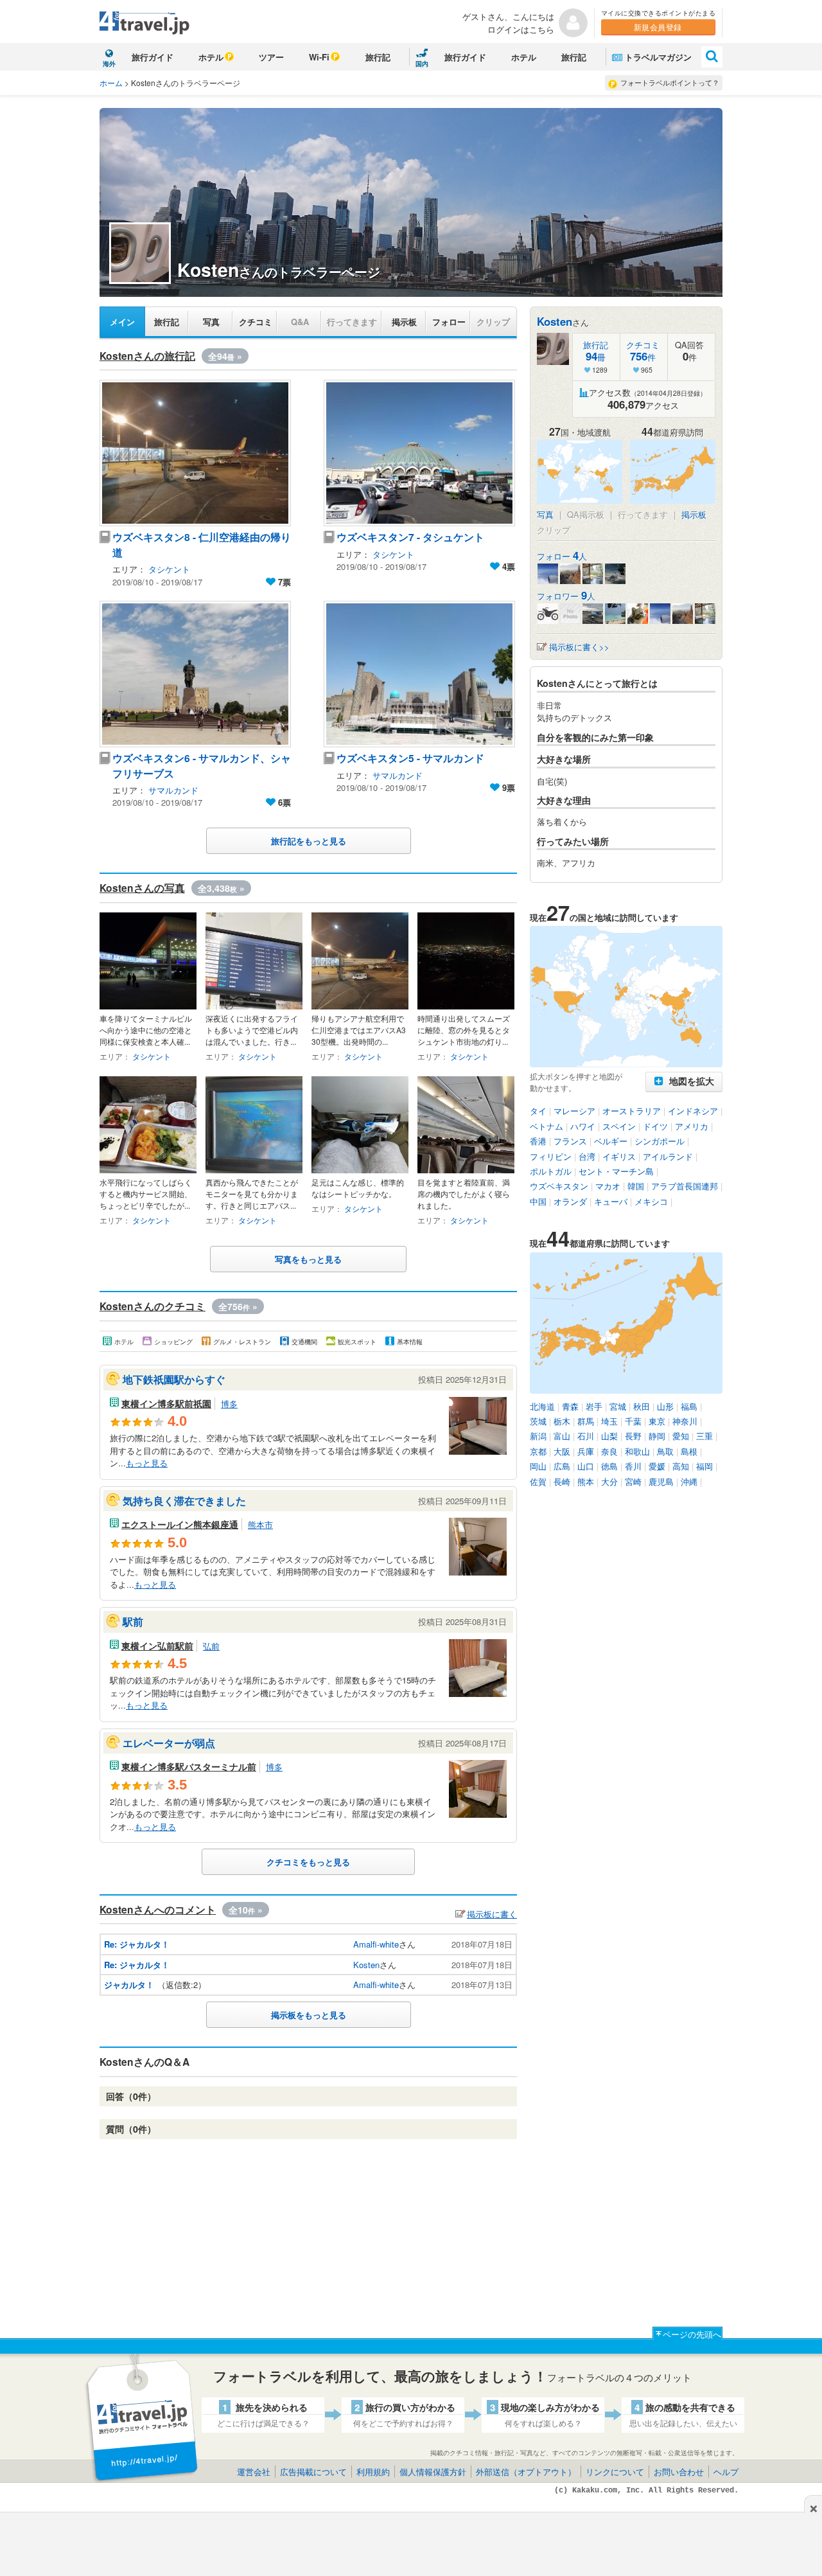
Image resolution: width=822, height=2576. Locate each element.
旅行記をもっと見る (309, 841)
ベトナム (547, 1126)
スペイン (619, 1126)
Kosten (366, 1965)
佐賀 (538, 1481)
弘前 (211, 1646)
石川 (586, 1436)
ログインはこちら (521, 29)
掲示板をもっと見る (309, 2015)
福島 (689, 1406)
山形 (665, 1406)
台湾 (587, 1156)
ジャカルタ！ (129, 1985)
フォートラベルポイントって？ (670, 82)
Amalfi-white (376, 1944)
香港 (538, 1141)
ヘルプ (726, 2472)
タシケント (169, 569)
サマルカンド (173, 790)
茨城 (538, 1421)
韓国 (636, 1186)
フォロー (449, 322)
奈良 (609, 1451)
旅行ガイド (153, 57)
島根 (689, 1451)
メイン (122, 322)
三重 (704, 1436)
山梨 (609, 1436)
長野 (633, 1436)
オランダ (570, 1201)
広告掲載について (313, 2472)
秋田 (642, 1406)
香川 (633, 1466)
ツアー (271, 57)
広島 (562, 1466)
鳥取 (665, 1451)
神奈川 (685, 1421)
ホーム (111, 83)
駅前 (133, 1621)
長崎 (562, 1481)
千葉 (633, 1421)
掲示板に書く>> (579, 647)
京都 (538, 1451)
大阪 (562, 1451)
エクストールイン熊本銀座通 (180, 1524)
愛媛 (657, 1466)
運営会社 (254, 2472)
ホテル (211, 57)
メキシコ (651, 1201)
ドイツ (655, 1126)
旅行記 (378, 57)
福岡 (704, 1466)
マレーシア (574, 1111)
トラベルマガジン (658, 57)
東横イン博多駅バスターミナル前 (189, 1766)
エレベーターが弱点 (169, 1743)
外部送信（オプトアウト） (526, 2472)
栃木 (562, 1421)
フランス (570, 1141)
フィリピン (551, 1156)
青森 (570, 1406)
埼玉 (609, 1421)
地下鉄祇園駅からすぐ (174, 1379)
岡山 (538, 1466)
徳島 (609, 1466)
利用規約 (373, 2472)
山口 (586, 1466)
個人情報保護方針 (433, 2472)
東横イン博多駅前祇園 (166, 1403)
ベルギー (611, 1141)
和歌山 (637, 1451)
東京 (657, 1421)
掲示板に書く (492, 1914)
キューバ (611, 1201)
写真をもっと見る (308, 1259)
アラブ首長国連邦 (685, 1186)
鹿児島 (661, 1481)
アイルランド (668, 1156)
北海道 (542, 1406)
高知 (681, 1466)
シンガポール (660, 1141)
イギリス (619, 1156)
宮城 (618, 1406)
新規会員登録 (658, 27)
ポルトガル (551, 1171)
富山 (562, 1436)
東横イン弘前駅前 (157, 1646)
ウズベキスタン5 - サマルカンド (410, 758)
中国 (538, 1201)
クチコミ (256, 322)
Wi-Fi (319, 57)
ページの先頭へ (692, 2334)
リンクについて (615, 2472)
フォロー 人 (562, 556)
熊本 (586, 1481)
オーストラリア (632, 1111)
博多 (229, 1404)
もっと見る (147, 1463)
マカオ (608, 1186)
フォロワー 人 (566, 596)
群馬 (586, 1421)
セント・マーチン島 (616, 1171)
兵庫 (586, 1451)
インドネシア (693, 1111)
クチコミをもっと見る (308, 1862)
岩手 (594, 1406)
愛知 (681, 1436)
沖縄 (689, 1481)
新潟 (538, 1436)
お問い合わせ (679, 2472)
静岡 (657, 1436)
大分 (609, 1481)
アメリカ (692, 1126)
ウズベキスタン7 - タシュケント (410, 537)
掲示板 (404, 322)
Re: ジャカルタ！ (137, 1944)
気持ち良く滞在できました (184, 1501)
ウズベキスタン (559, 1186)
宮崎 (633, 1481)
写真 (211, 322)
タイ (538, 1111)
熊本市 (260, 1524)
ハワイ (583, 1126)
